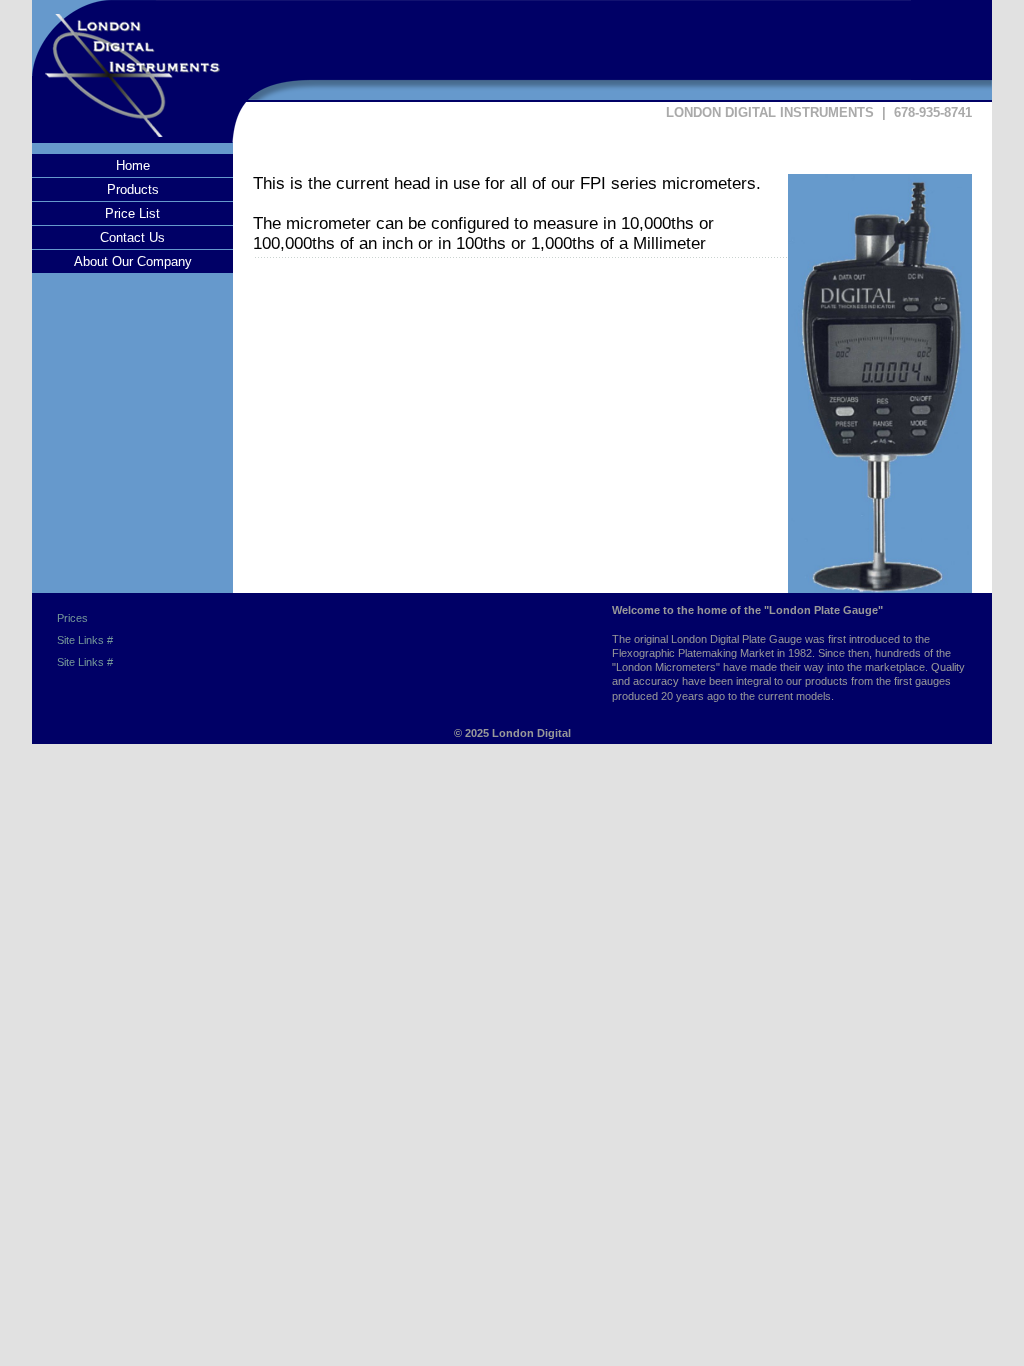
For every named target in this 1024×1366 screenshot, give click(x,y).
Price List (132, 213)
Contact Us (132, 237)
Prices (72, 618)
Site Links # (85, 640)
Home (133, 165)
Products (133, 189)
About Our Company (133, 261)
